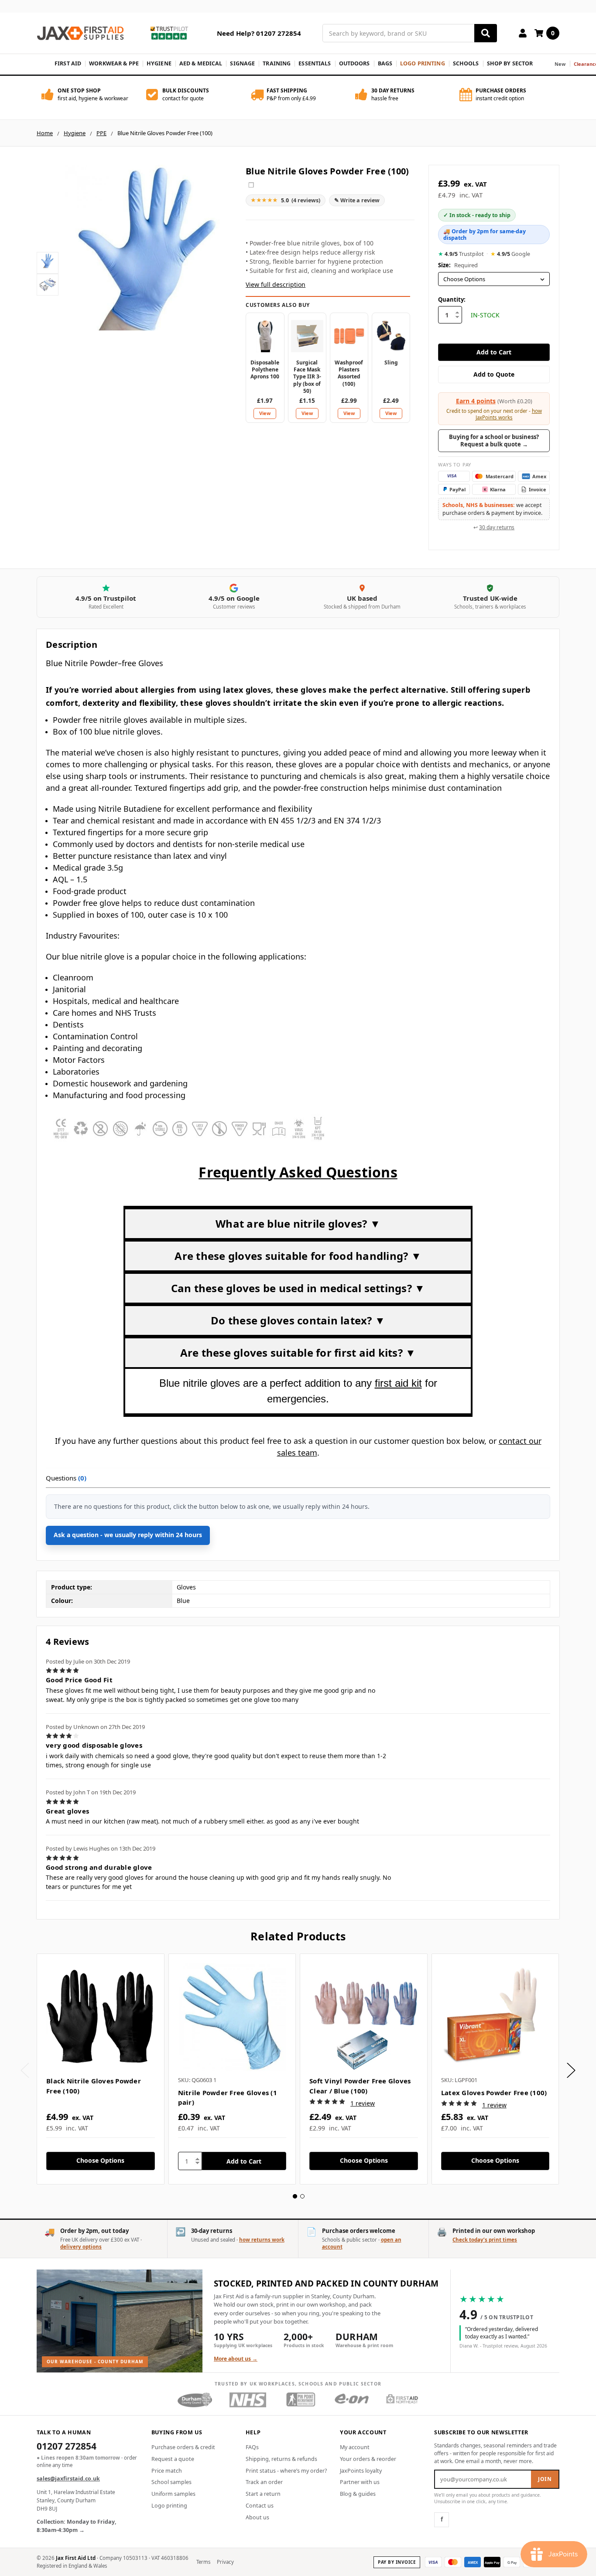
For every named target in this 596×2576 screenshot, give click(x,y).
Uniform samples (173, 2494)
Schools (466, 63)
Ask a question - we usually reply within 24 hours (128, 1535)
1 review (363, 2103)
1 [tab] (295, 2196)
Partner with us (360, 2482)
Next (571, 2071)
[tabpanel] (100, 2069)
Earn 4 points (476, 401)
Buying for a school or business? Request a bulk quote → (494, 441)
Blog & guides (358, 2494)
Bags (385, 63)
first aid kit (398, 1383)
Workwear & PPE (114, 63)
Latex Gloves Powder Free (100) (494, 2093)
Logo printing (169, 2506)
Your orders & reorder (368, 2459)
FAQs (252, 2447)
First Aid (68, 63)
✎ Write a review (357, 200)
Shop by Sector (510, 63)
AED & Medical (201, 63)
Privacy (225, 2562)
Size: (458, 265)
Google (510, 254)
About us (257, 2517)
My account (355, 2447)
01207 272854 (67, 2447)
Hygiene (159, 63)
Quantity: (452, 299)
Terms (204, 2562)
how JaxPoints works (509, 414)
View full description (276, 284)
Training (277, 63)
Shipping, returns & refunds (281, 2459)
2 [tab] (302, 2196)
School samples (171, 2482)
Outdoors (355, 63)
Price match (167, 2471)
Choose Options (100, 2160)
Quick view (101, 2017)
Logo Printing (423, 63)
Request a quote (173, 2459)
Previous (25, 2071)
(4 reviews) (286, 200)
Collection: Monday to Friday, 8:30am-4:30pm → (77, 2526)
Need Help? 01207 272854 (259, 33)
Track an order (264, 2482)
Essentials (315, 63)
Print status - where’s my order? (286, 2471)
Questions (66, 1478)
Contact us (260, 2506)
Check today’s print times (485, 2240)
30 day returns (497, 527)
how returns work (262, 2240)
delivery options (81, 2247)
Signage (242, 63)
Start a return (263, 2494)
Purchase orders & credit (183, 2447)
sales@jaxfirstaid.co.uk (68, 2479)
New (560, 64)
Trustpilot (461, 254)
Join (545, 2479)
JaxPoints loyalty (361, 2471)
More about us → (236, 2359)
